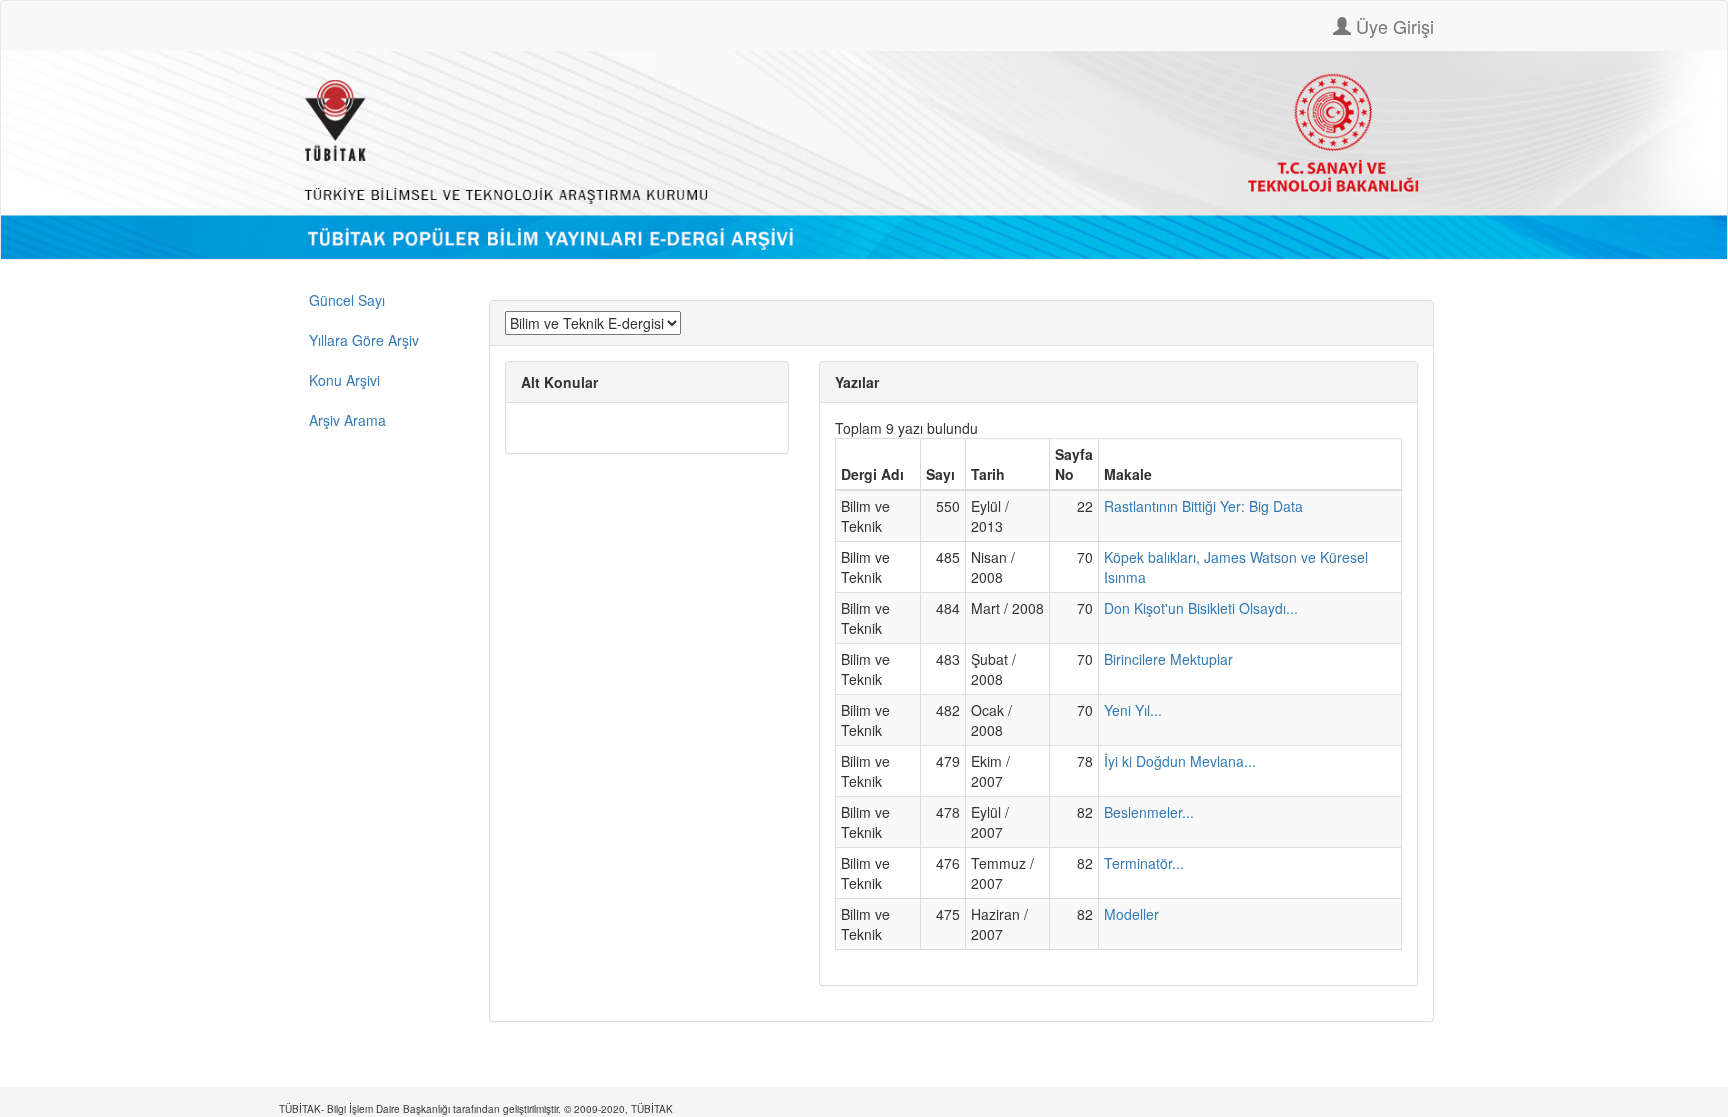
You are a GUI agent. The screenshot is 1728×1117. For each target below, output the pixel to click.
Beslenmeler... (1149, 812)
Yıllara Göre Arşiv (364, 340)
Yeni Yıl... (1133, 710)
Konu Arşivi (344, 380)
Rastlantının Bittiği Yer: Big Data (1203, 506)
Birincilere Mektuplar (1168, 659)
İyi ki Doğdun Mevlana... (1180, 761)
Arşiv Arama (347, 420)
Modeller (1131, 914)
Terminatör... (1144, 863)
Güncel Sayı (347, 300)
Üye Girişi (1392, 26)
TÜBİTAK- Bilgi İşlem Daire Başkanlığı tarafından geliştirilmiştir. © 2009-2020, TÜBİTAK (476, 1109)
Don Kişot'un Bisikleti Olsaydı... (1201, 608)
